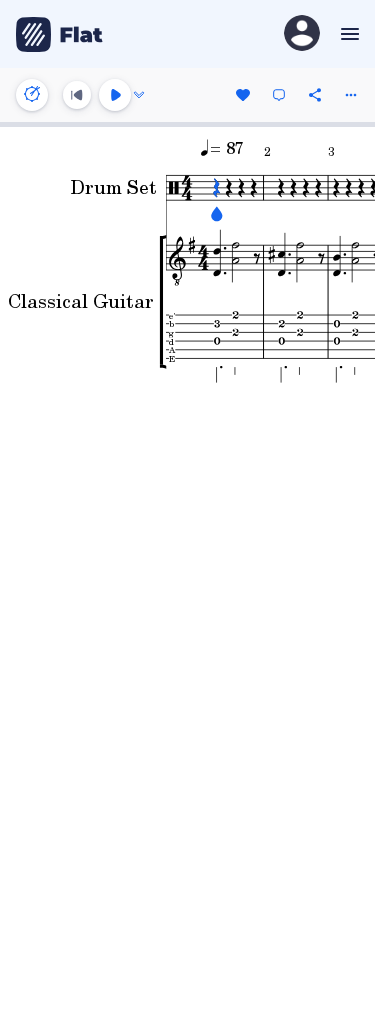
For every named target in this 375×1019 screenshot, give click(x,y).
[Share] (315, 95)
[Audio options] (139, 95)
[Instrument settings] (32, 95)
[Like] (243, 95)
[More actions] (351, 95)
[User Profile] (302, 34)
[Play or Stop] (115, 95)
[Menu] (347, 34)
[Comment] (279, 95)
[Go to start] (77, 95)
